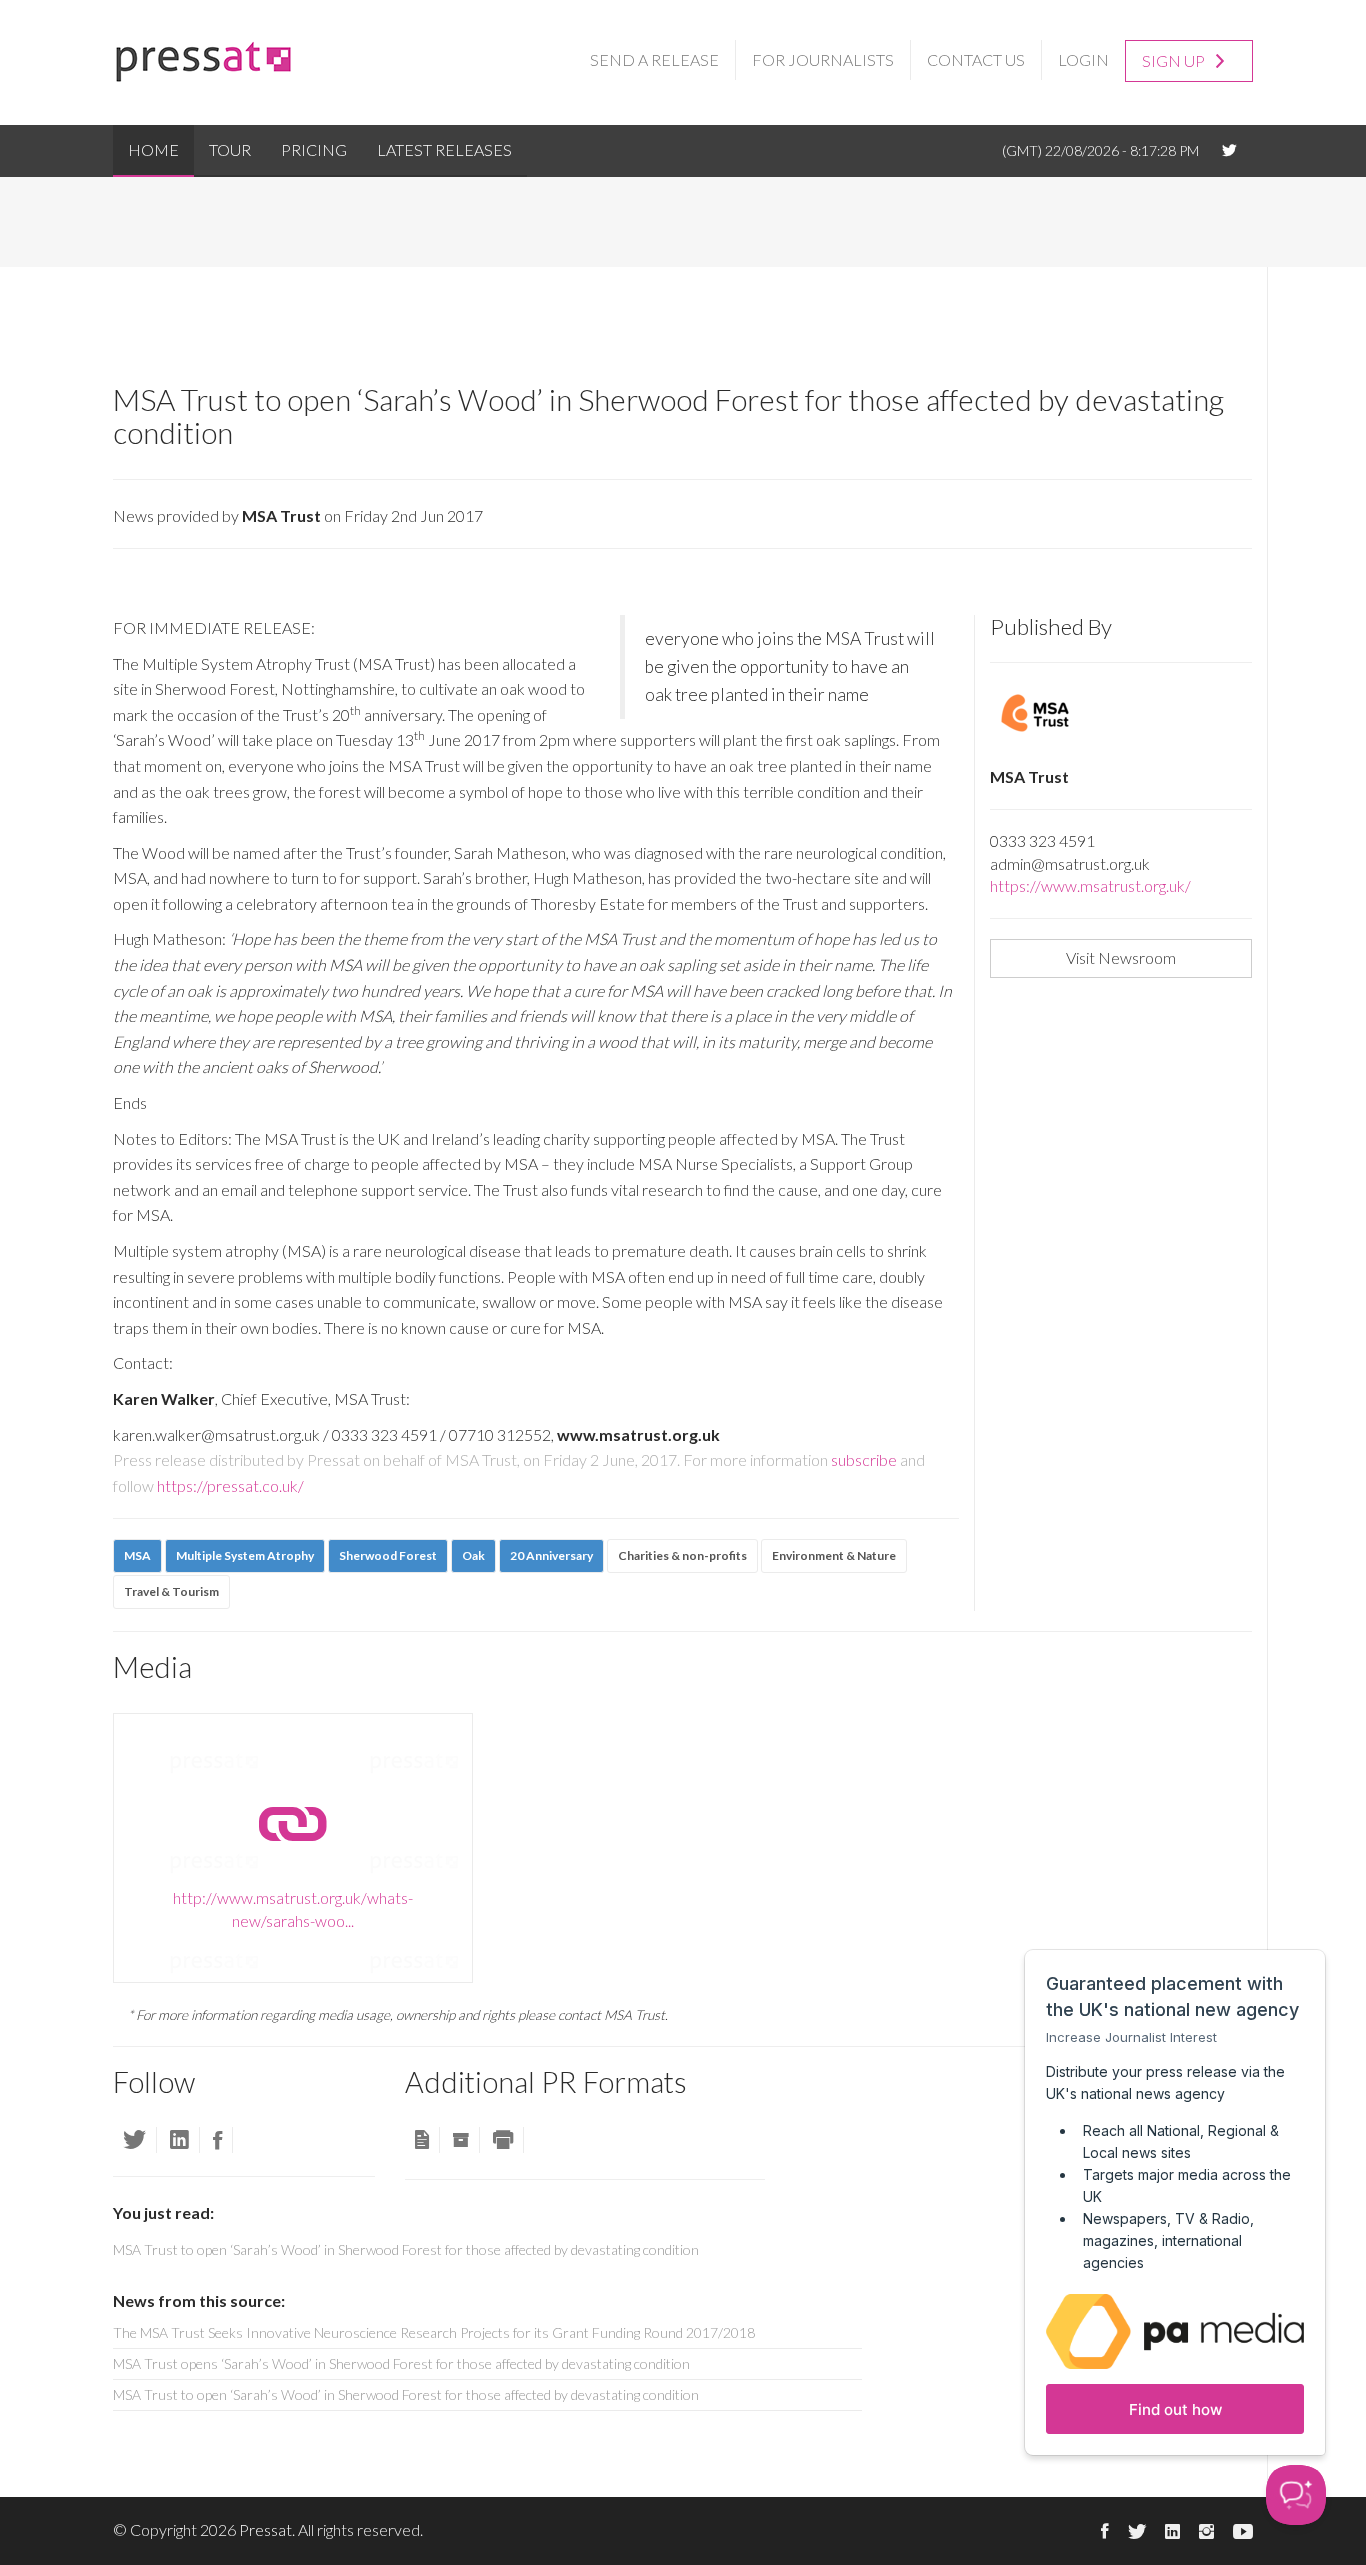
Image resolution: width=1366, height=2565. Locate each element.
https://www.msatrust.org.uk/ (1090, 885)
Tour (230, 149)
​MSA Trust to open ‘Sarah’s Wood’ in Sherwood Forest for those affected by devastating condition (406, 2394)
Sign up (1175, 60)
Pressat (265, 2529)
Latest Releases (444, 149)
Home (153, 149)
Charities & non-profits (682, 1555)
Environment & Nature (834, 1555)
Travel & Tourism (171, 1591)
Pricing (314, 149)
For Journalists (823, 59)
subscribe (864, 1459)
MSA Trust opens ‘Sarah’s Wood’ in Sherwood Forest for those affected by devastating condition (401, 2363)
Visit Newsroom (1121, 957)
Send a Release (654, 59)
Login (1083, 59)
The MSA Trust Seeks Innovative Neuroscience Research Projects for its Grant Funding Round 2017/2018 (434, 2332)
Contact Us (976, 59)
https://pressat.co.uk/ (230, 1485)
